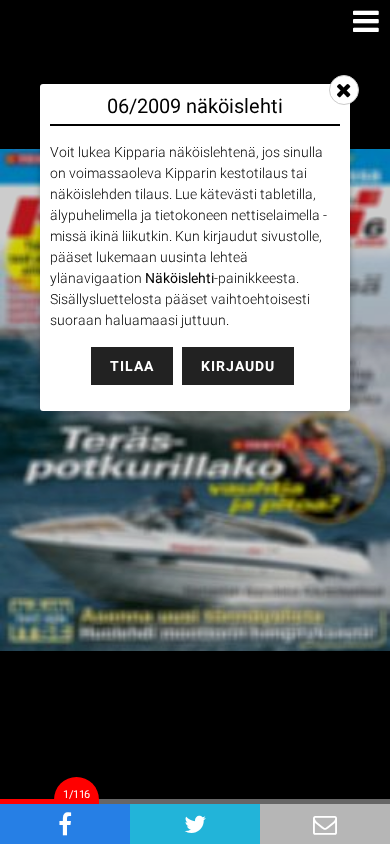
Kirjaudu (238, 366)
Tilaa (132, 366)
